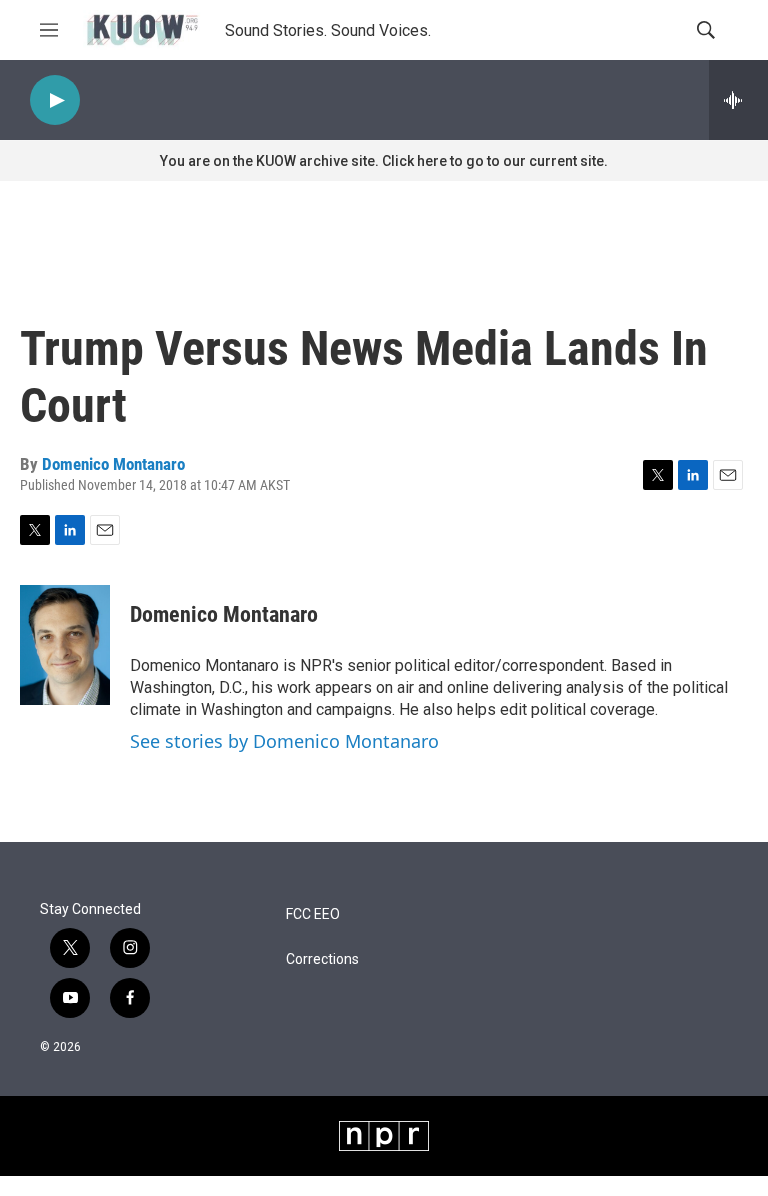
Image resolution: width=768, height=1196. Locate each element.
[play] (55, 100)
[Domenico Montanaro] (65, 645)
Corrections (322, 959)
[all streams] (738, 100)
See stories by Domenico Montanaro (284, 741)
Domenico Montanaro (113, 464)
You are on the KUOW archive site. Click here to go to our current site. (384, 161)
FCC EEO (313, 914)
